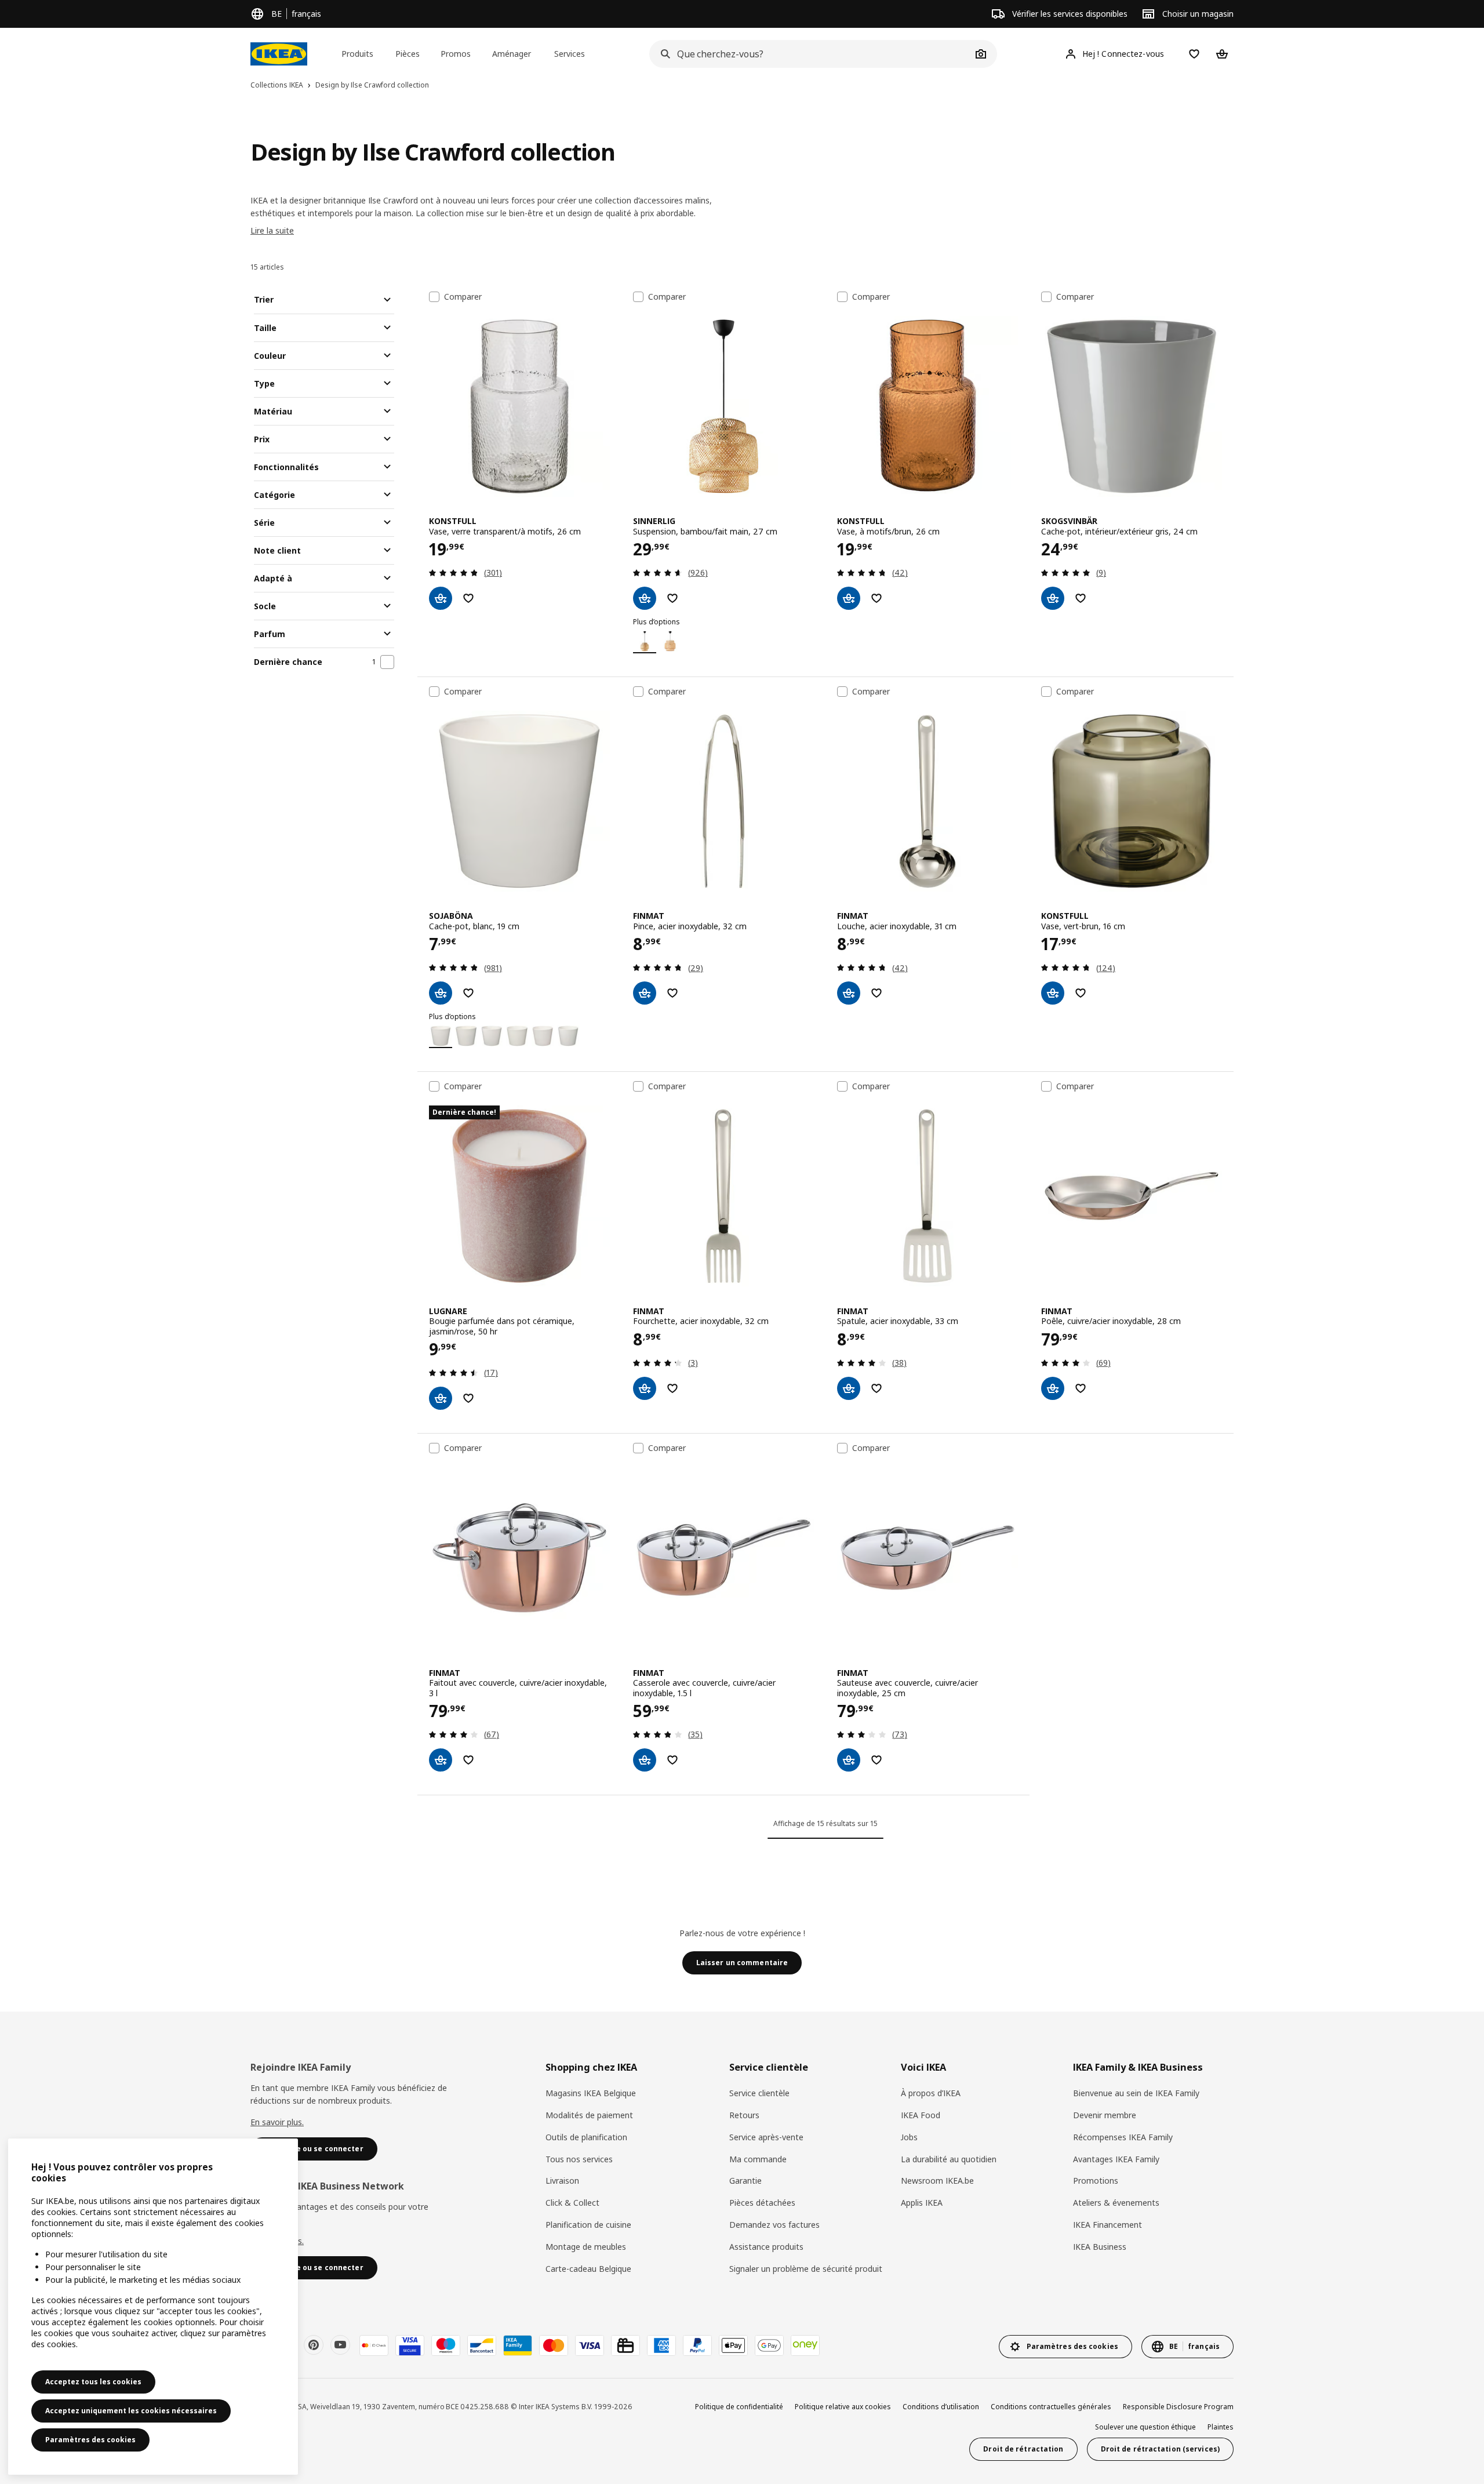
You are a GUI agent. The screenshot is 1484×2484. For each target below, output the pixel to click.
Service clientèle (759, 2093)
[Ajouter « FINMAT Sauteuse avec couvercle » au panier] (849, 1760)
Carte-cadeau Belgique (588, 2269)
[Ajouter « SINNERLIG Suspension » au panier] (645, 598)
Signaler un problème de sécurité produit (806, 2269)
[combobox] (810, 54)
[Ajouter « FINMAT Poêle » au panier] (1053, 1388)
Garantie (745, 2181)
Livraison (562, 2181)
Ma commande (758, 2159)
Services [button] (570, 54)
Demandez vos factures (774, 2225)
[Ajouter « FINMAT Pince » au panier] (645, 993)
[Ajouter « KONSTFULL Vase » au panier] (441, 598)
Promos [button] (456, 54)
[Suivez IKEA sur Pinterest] (314, 2345)
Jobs (909, 2137)
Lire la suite (272, 230)
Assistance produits (766, 2247)
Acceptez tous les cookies (93, 2382)
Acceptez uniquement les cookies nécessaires (131, 2411)
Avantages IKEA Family (1116, 2159)
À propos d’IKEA (931, 2093)
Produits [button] (357, 54)
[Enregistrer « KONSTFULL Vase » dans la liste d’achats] (468, 598)
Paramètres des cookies (90, 2440)
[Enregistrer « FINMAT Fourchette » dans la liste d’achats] (672, 1388)
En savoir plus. (277, 2122)
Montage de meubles (586, 2247)
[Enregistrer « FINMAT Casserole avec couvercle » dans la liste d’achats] (672, 1760)
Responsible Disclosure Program (1178, 2407)
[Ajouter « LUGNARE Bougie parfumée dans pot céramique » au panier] (441, 1398)
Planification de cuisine (588, 2225)
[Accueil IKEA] (279, 54)
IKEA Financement (1107, 2225)
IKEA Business (1100, 2247)
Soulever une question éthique (1145, 2427)
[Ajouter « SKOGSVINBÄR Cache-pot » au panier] (1053, 598)
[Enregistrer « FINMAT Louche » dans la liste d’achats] (876, 993)
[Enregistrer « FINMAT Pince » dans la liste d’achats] (672, 993)
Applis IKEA (922, 2203)
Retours (744, 2115)
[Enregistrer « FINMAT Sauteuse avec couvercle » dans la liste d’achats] (876, 1760)
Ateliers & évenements (1116, 2203)
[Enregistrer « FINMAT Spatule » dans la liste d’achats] (876, 1388)
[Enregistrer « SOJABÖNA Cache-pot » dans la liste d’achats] (468, 993)
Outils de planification (586, 2137)
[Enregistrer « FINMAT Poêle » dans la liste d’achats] (1081, 1388)
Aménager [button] (512, 54)
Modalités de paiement (589, 2115)
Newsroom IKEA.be (937, 2181)
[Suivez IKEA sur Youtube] (340, 2345)
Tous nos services (579, 2159)
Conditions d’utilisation (941, 2407)
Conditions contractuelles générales (1051, 2407)
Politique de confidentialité (739, 2407)
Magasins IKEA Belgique (591, 2093)
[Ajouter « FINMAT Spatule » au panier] (849, 1388)
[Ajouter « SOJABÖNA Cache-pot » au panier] (441, 993)
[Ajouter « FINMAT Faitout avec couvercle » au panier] (441, 1760)
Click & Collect (572, 2203)
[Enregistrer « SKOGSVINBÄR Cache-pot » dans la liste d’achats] (1081, 598)
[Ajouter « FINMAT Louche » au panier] (849, 993)
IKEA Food (921, 2115)
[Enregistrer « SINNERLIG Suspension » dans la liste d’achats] (672, 598)
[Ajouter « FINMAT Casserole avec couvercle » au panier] (645, 1760)
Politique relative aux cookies (843, 2407)
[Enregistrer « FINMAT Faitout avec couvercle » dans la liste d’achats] (468, 1760)
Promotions (1096, 2181)
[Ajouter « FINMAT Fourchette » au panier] (645, 1388)
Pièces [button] (408, 54)
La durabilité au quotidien (949, 2159)
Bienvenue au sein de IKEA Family (1136, 2093)
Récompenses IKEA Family (1123, 2137)
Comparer (463, 297)
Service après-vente (766, 2137)
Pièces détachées (762, 2203)
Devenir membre (1105, 2115)
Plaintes (1221, 2427)
